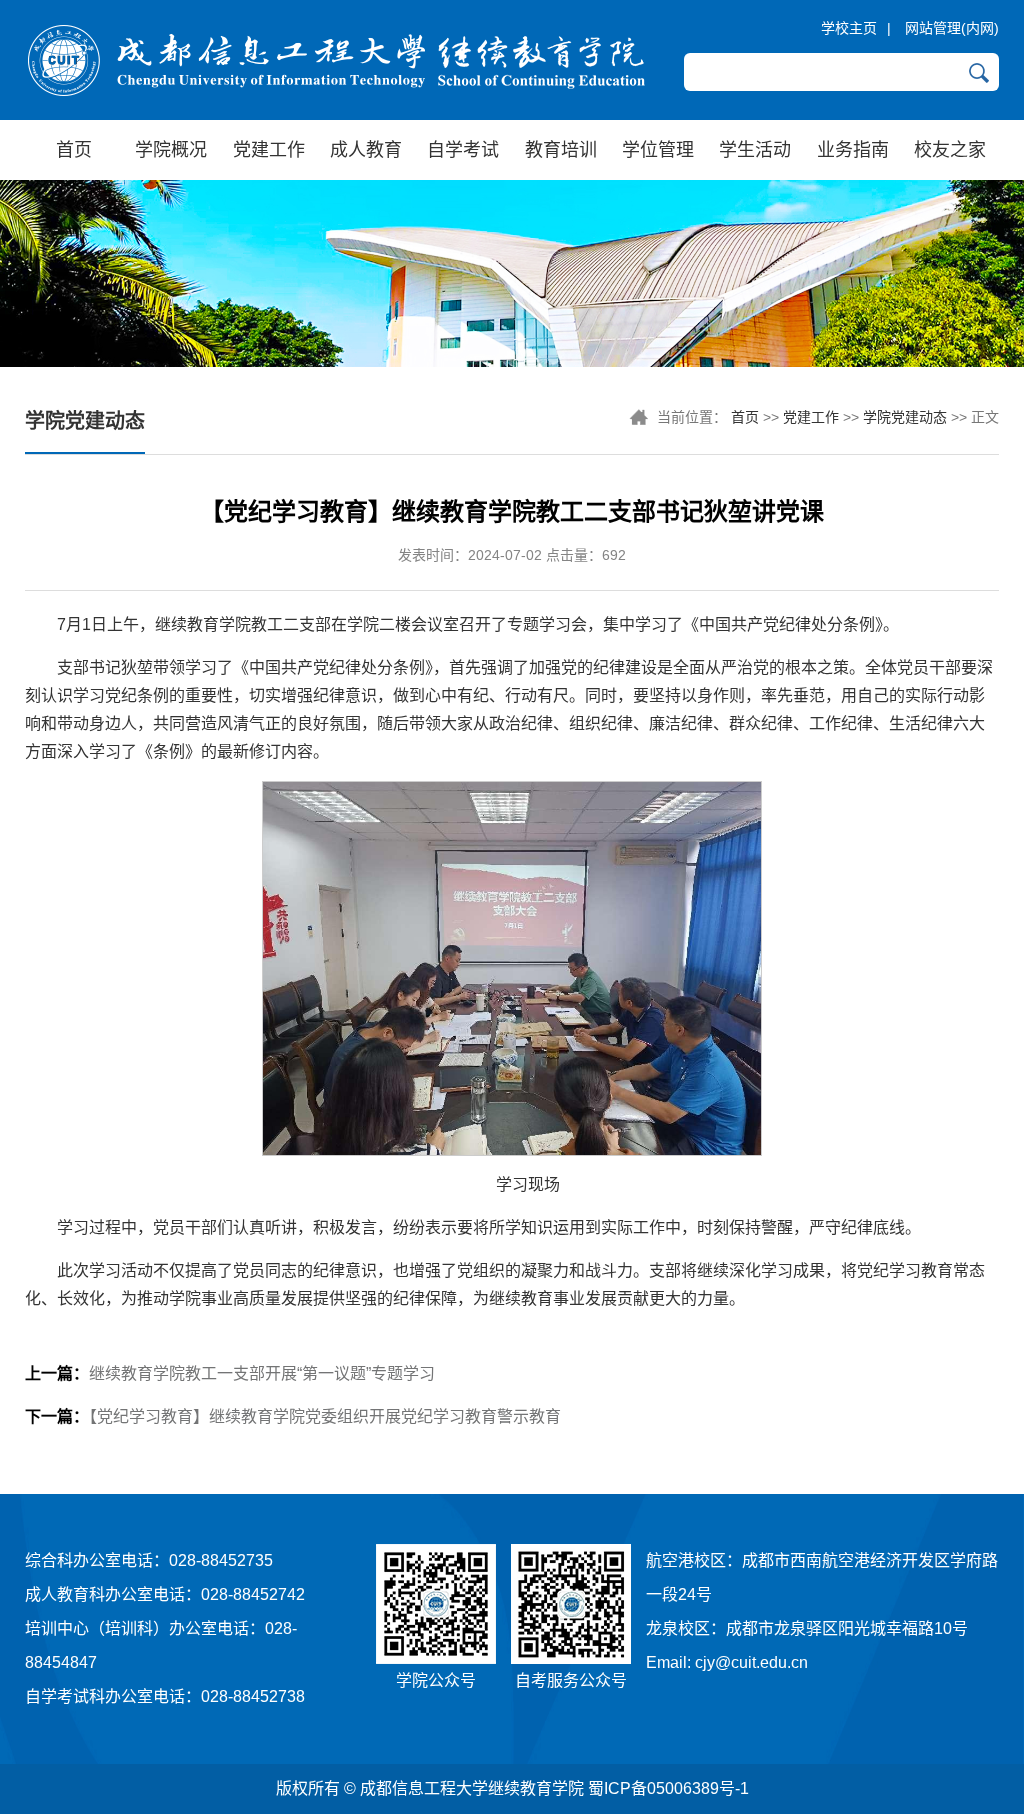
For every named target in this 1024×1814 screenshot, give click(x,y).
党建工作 (269, 150)
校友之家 (950, 150)
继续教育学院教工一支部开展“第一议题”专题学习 (230, 1373)
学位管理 (658, 150)
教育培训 (561, 150)
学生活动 (755, 150)
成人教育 (366, 150)
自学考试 (463, 150)
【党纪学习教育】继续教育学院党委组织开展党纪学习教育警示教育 (293, 1416)
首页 (74, 150)
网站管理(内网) (952, 28)
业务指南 (853, 150)
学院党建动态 (905, 417)
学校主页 (849, 28)
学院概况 (171, 150)
